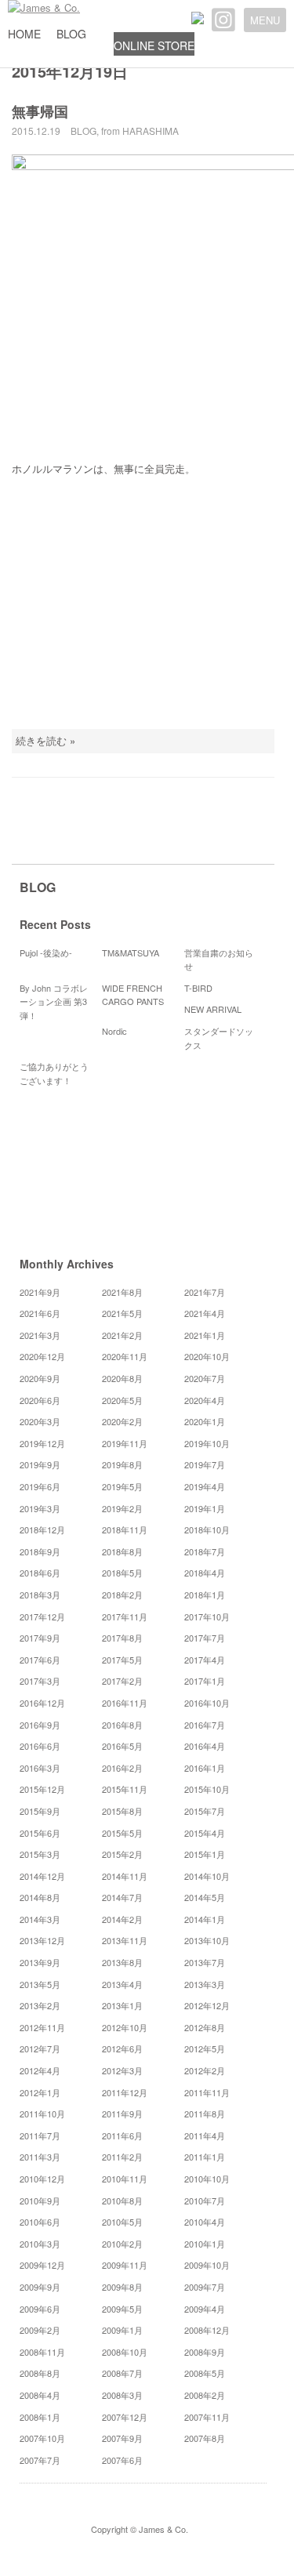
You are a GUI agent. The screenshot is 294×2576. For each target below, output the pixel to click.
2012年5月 (205, 2048)
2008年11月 (42, 2352)
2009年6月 (40, 2309)
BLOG (71, 34)
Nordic (119, 1031)
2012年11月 (42, 2027)
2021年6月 (40, 1313)
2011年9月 (122, 2113)
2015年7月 (205, 1811)
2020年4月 (205, 1400)
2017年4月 (205, 1660)
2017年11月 (125, 1616)
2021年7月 (205, 1292)
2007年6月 (122, 2460)
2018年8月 (122, 1551)
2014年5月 (205, 1897)
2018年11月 (125, 1529)
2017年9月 (40, 1638)
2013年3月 (205, 1984)
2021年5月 (122, 1313)
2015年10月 (207, 1789)
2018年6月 (40, 1573)
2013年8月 (122, 1962)
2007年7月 (40, 2460)
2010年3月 (40, 2244)
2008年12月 (207, 2330)
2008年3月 (122, 2395)
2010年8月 (122, 2200)
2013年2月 (40, 2005)
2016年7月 (205, 1725)
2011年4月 (205, 2135)
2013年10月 (207, 1940)
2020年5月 (122, 1400)
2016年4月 (205, 1746)
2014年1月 (205, 1919)
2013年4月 (122, 1984)
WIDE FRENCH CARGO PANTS (133, 995)
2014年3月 (40, 1919)
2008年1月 (40, 2417)
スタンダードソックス (219, 1038)
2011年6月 (122, 2135)
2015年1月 (205, 1854)
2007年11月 (207, 2417)
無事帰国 (40, 111)
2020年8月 (122, 1378)
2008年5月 (205, 2373)
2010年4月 (205, 2222)
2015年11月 (125, 1789)
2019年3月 (40, 1508)
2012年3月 (122, 2070)
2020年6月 (40, 1400)
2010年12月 (42, 2179)
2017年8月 (122, 1638)
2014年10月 (207, 1876)
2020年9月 (40, 1378)
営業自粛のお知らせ (219, 960)
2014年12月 (42, 1876)
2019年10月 (207, 1443)
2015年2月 (122, 1854)
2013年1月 (122, 2005)
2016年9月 (40, 1725)
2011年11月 (207, 2092)
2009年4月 (205, 2309)
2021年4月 (205, 1313)
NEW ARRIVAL (213, 1009)
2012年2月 (205, 2070)
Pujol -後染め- (46, 952)
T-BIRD (198, 988)
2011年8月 (205, 2113)
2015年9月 (40, 1811)
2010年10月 (207, 2179)
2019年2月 (122, 1508)
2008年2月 (205, 2395)
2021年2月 (122, 1335)
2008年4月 (40, 2395)
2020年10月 (207, 1356)
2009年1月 (122, 2330)
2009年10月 (207, 2265)
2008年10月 (125, 2352)
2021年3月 (40, 1335)
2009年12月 (42, 2265)
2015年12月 (42, 1789)
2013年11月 (125, 1940)
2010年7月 (205, 2200)
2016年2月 (122, 1768)
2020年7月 (205, 1378)
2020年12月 (42, 1356)
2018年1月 (205, 1595)
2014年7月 (122, 1897)
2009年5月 (122, 2309)
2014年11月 (125, 1876)
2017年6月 (40, 1660)
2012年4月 (40, 2070)
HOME (24, 34)
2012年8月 (205, 2027)
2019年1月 (205, 1508)
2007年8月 (205, 2438)
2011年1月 (205, 2157)
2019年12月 (42, 1443)
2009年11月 (125, 2265)
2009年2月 (40, 2330)
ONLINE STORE (154, 45)
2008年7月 (122, 2373)
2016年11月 (125, 1703)
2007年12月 (125, 2417)
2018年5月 (122, 1573)
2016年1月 (205, 1768)
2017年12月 (42, 1616)
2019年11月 (125, 1443)
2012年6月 (122, 2048)
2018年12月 (42, 1529)
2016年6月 (40, 1746)
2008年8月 (40, 2373)
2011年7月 (40, 2135)
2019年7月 (205, 1464)
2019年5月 (122, 1486)
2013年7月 (205, 1962)
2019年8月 (122, 1464)
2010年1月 (205, 2244)
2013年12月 (42, 1940)
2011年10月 (42, 2113)
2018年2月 (122, 1595)
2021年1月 (205, 1335)
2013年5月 (40, 1984)
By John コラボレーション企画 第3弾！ (54, 1001)
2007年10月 (42, 2438)
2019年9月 (40, 1464)
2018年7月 (205, 1551)
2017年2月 (122, 1681)
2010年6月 (40, 2222)
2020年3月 (40, 1421)
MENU (265, 20)
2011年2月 (122, 2157)
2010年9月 (40, 2200)
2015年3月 (40, 1854)
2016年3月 (40, 1768)
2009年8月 (122, 2287)
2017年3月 (40, 1681)
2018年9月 (40, 1551)
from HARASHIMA (140, 131)
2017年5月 (122, 1660)
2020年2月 (122, 1421)
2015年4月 (205, 1833)
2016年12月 (42, 1703)
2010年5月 (122, 2222)
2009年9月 (40, 2287)
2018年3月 (40, 1595)
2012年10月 (125, 2027)
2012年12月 (207, 2005)
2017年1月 (205, 1681)
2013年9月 (40, 1962)
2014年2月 (122, 1919)
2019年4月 (205, 1486)
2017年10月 (207, 1616)
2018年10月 (207, 1529)
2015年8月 (122, 1811)
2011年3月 (40, 2157)
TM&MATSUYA (131, 952)
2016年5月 (122, 1746)
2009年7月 (205, 2287)
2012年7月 (40, 2048)
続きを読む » (45, 740)
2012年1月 (40, 2092)
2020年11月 (125, 1356)
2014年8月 (40, 1897)
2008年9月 (205, 2352)
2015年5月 (122, 1833)
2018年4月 (205, 1573)
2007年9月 (122, 2438)
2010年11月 (125, 2179)
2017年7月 (205, 1638)
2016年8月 (122, 1725)
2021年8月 (122, 1292)
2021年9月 (40, 1292)
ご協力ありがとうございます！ (54, 1073)
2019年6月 (40, 1486)
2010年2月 (122, 2244)
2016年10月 (207, 1703)
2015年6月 (40, 1833)
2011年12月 (125, 2092)
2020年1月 (205, 1421)
